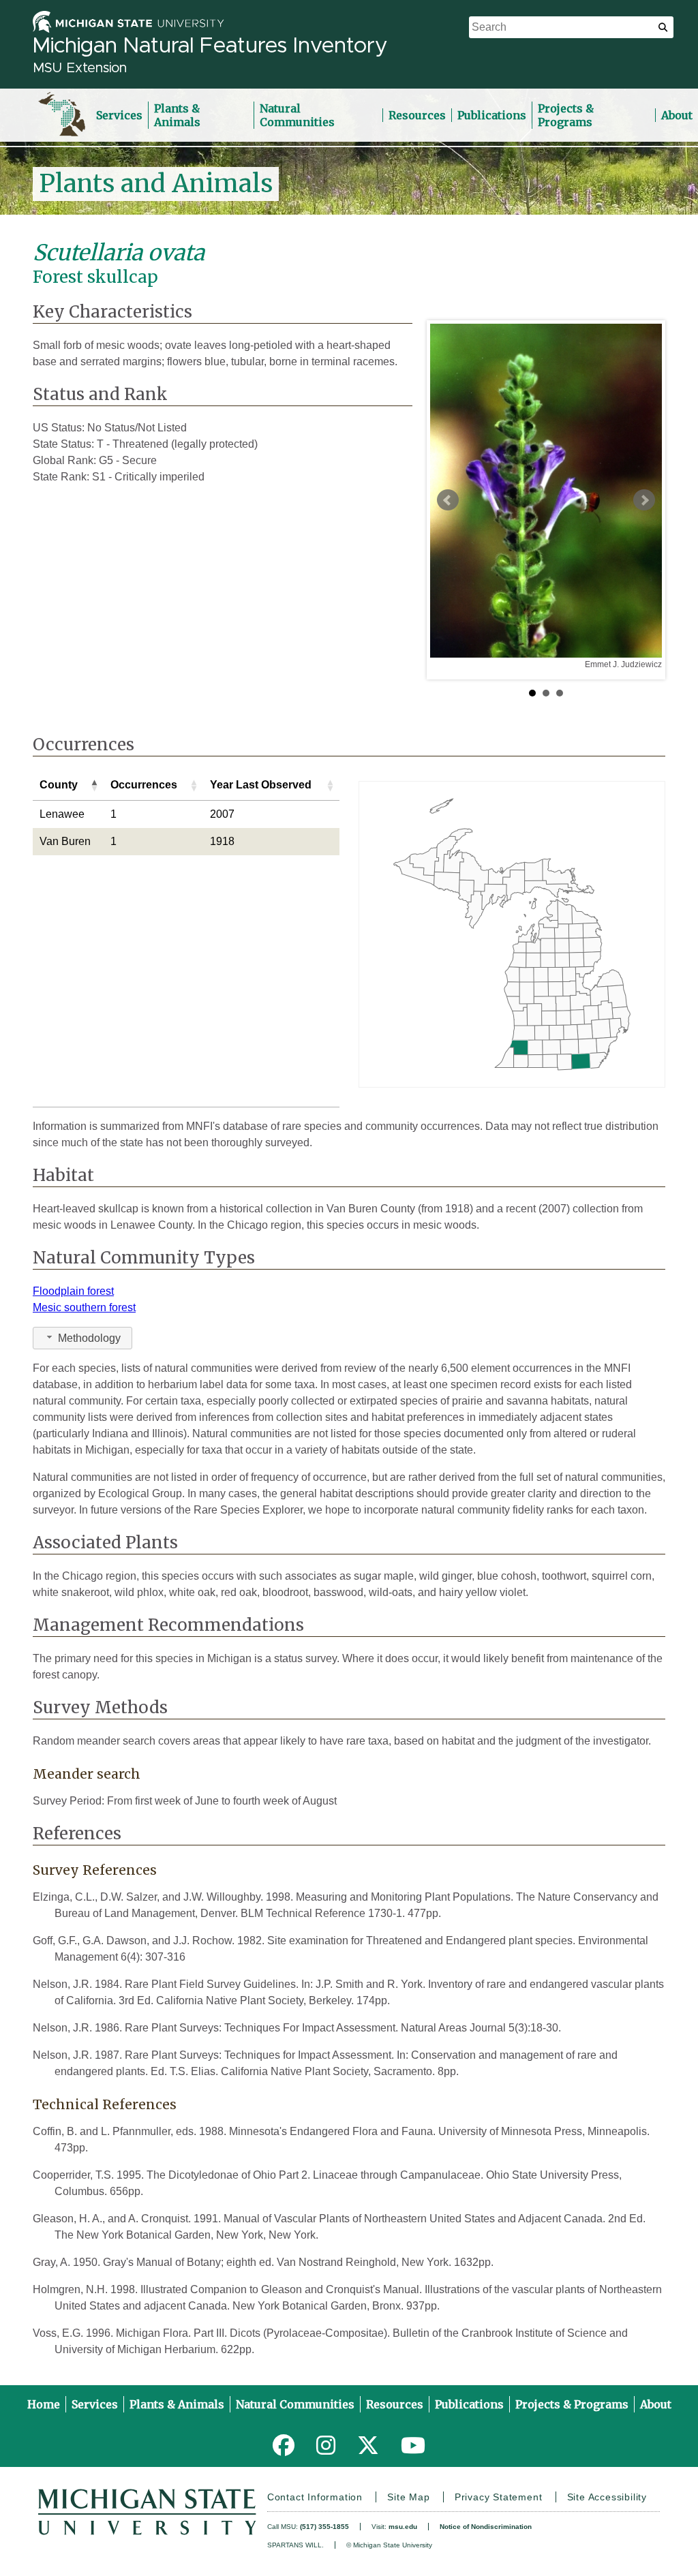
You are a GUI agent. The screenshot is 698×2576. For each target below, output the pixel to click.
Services (119, 115)
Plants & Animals (177, 115)
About (677, 115)
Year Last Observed (261, 785)
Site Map (408, 2497)
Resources (417, 115)
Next (644, 500)
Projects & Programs (566, 115)
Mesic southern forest (84, 1307)
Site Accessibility (607, 2497)
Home (44, 2404)
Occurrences (144, 785)
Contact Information (315, 2497)
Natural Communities (297, 115)
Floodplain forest (73, 1291)
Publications (492, 115)
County (59, 785)
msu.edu (403, 2527)
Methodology (89, 1338)
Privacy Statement (499, 2497)
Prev (448, 500)
